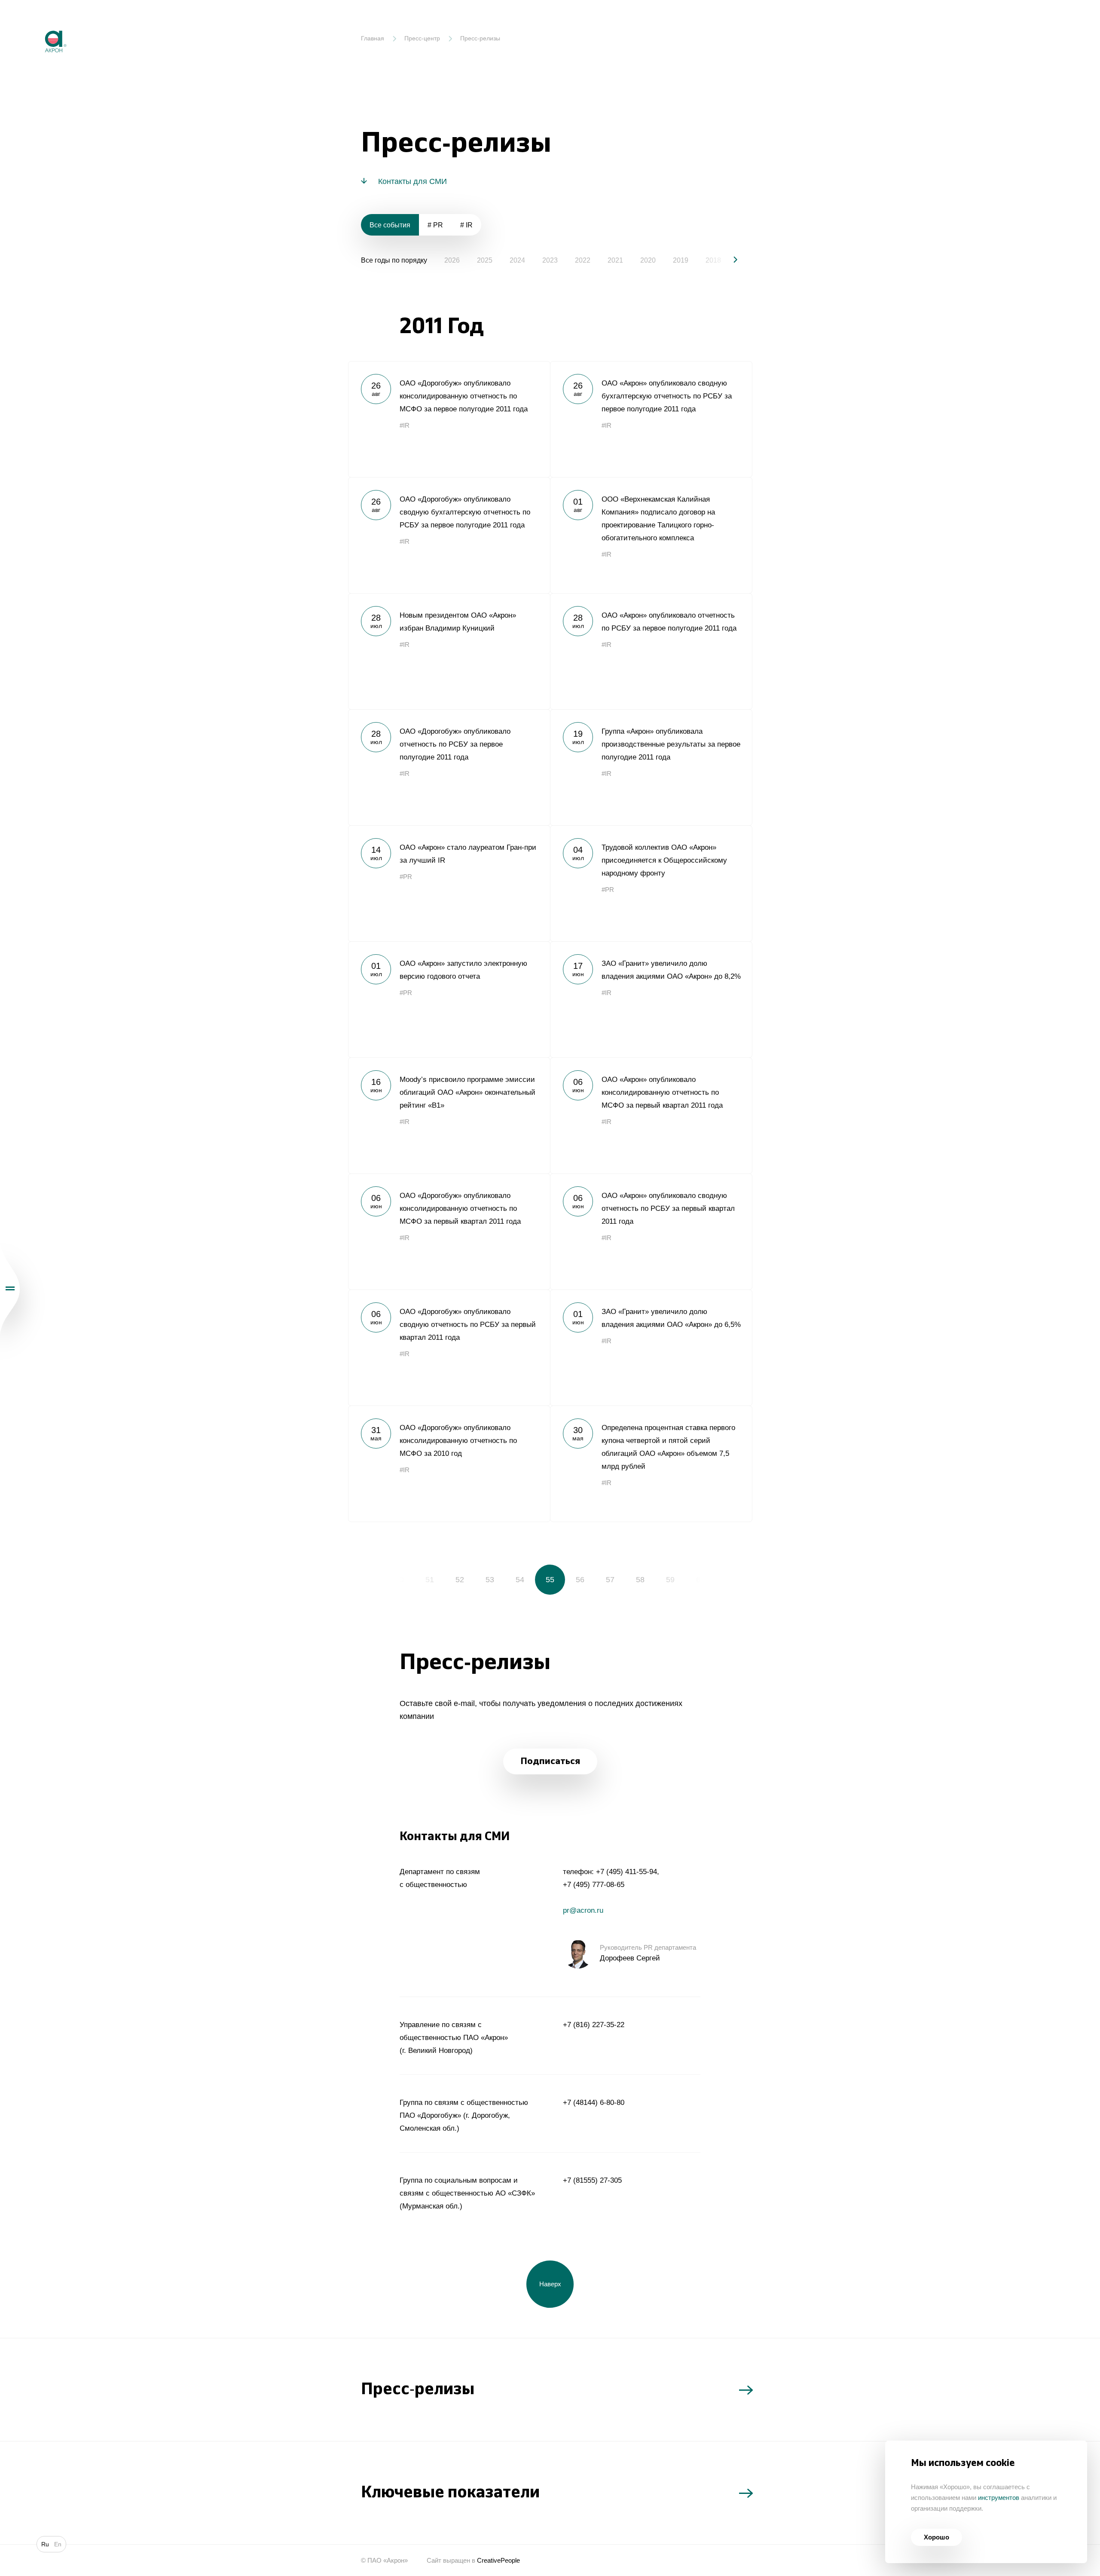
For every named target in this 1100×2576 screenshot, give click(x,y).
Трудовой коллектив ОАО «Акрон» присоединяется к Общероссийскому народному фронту (651, 883)
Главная (373, 38)
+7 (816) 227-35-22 (594, 2025)
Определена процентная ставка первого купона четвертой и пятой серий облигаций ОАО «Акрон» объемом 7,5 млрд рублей (651, 1464)
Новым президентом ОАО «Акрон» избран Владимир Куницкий (449, 651)
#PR (406, 877)
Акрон (37, 24)
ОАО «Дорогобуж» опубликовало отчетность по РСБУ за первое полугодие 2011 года (449, 767)
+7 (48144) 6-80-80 (594, 2103)
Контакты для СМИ (412, 181)
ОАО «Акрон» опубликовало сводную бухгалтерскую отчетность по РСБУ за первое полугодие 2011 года (651, 419)
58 (640, 1580)
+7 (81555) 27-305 (592, 2180)
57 (610, 1580)
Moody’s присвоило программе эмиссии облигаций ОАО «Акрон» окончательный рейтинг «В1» (449, 1115)
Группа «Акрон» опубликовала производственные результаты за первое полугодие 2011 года (651, 767)
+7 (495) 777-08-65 (594, 1885)
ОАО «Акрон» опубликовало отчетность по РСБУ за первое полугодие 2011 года (651, 651)
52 (460, 1580)
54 (520, 1580)
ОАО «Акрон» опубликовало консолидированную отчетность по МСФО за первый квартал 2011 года (651, 1115)
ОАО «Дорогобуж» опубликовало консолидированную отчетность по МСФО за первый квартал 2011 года (449, 1231)
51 (430, 1580)
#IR (405, 425)
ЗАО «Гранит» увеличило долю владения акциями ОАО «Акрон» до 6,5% (651, 1348)
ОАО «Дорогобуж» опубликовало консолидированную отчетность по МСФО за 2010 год (449, 1464)
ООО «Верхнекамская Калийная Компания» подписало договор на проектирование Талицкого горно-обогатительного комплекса (651, 535)
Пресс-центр (422, 38)
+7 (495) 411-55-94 (626, 1872)
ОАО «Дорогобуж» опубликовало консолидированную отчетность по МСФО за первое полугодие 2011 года (449, 419)
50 (400, 1580)
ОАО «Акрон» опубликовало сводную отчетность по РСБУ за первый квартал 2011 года (651, 1231)
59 (670, 1580)
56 (580, 1580)
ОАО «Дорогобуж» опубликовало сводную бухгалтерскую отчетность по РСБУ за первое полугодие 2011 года (449, 535)
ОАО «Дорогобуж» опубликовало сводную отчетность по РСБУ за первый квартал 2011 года (449, 1348)
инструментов (999, 2498)
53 (490, 1580)
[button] (728, 260)
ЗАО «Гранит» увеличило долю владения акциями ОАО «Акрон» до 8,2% (651, 999)
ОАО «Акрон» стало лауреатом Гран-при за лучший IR (449, 883)
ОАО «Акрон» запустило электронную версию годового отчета (449, 999)
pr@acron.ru (583, 1910)
